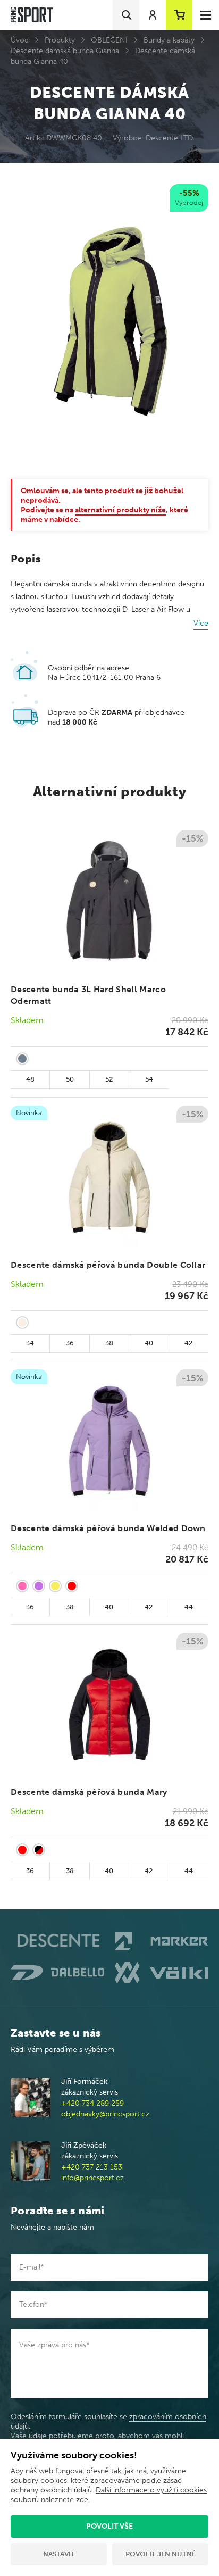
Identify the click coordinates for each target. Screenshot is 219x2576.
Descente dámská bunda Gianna (65, 51)
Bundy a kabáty (169, 40)
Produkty (60, 40)
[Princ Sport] (32, 15)
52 (109, 1079)
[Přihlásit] (153, 15)
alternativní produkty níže (120, 510)
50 (70, 1079)
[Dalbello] (57, 1973)
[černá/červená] (39, 1850)
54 (149, 1079)
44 (189, 1607)
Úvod (20, 40)
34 (30, 1343)
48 (30, 1079)
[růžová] (22, 1586)
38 (109, 1343)
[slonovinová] (22, 1323)
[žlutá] (55, 1586)
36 (70, 1343)
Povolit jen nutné (161, 2554)
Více (201, 623)
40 (149, 1343)
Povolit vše (109, 2526)
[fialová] (39, 1586)
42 (188, 1343)
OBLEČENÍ (109, 40)
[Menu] (206, 15)
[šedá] (22, 1059)
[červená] (72, 1586)
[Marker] (162, 1941)
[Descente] (57, 1941)
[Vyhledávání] (126, 15)
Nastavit (59, 2554)
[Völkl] (162, 1973)
